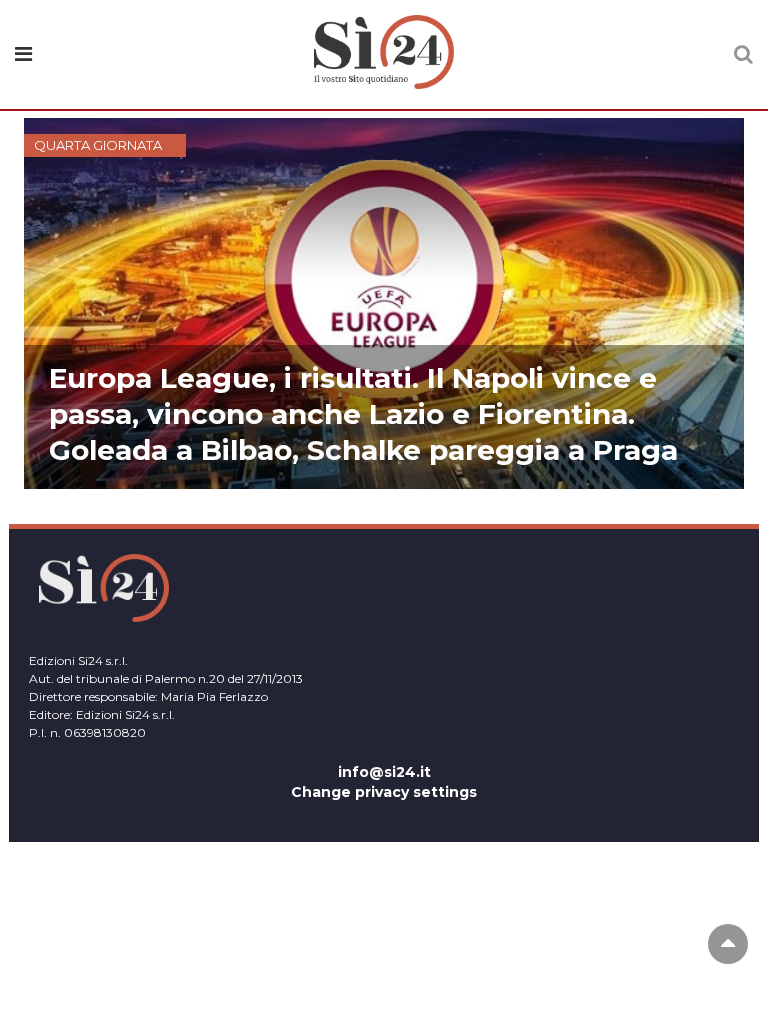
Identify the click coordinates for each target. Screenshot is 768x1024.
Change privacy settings (384, 792)
